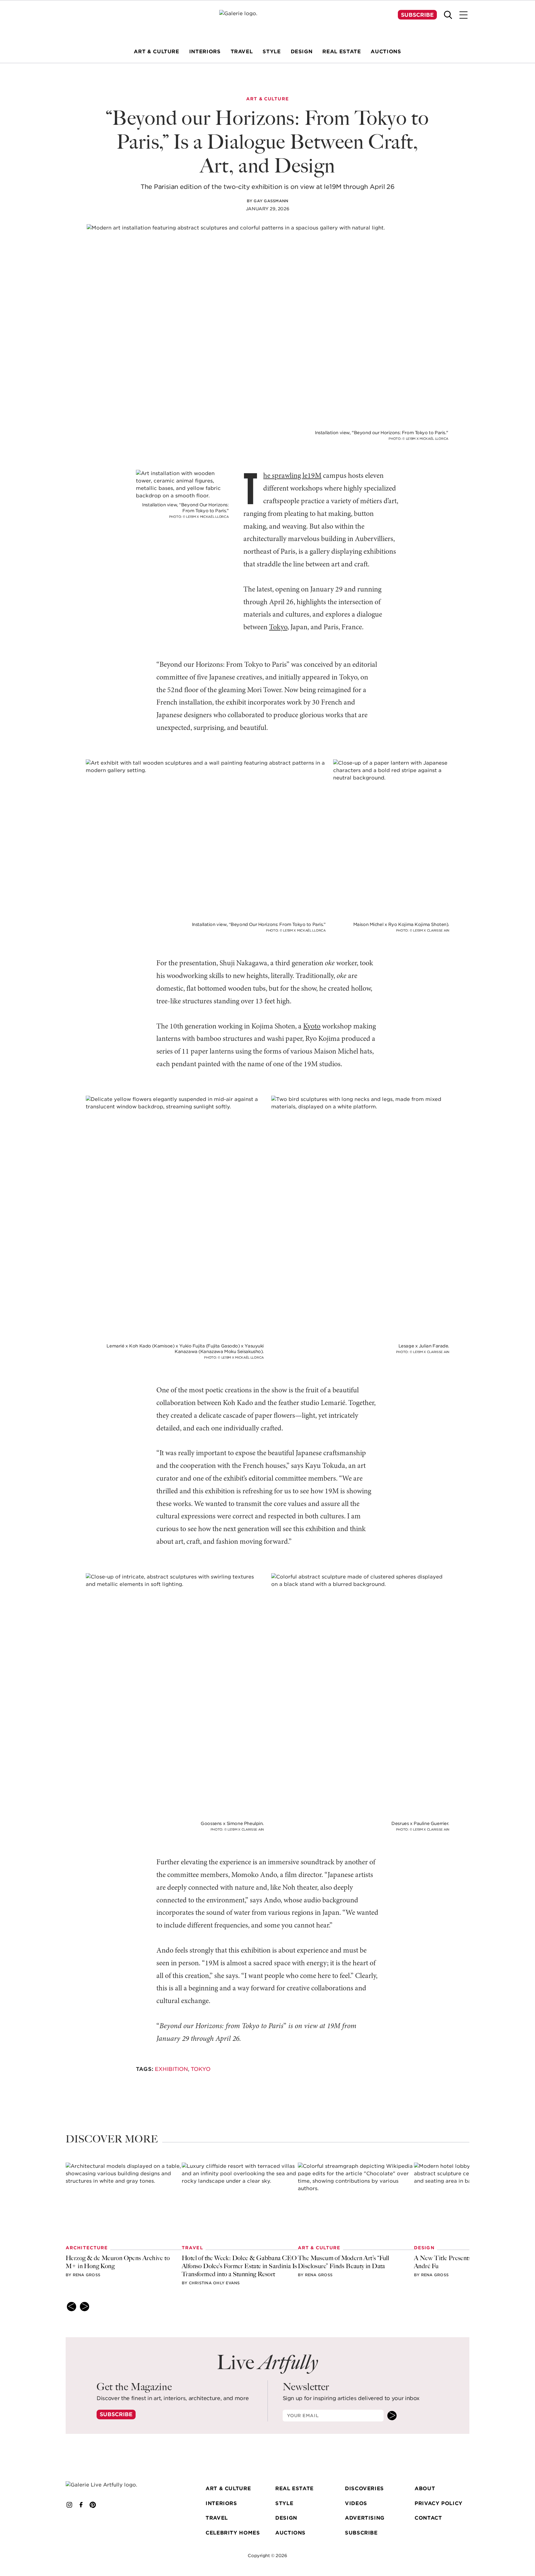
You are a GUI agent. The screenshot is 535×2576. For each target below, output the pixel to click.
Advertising (365, 2518)
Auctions (290, 2533)
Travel (217, 2518)
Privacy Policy (439, 2503)
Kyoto (312, 1027)
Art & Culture (228, 2489)
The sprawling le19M (292, 476)
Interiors (221, 2503)
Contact (428, 2518)
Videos (356, 2503)
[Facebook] (81, 2505)
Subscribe (417, 15)
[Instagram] (69, 2505)
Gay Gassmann (271, 201)
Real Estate (294, 2489)
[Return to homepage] (111, 2485)
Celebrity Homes (233, 2533)
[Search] (448, 15)
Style (284, 2503)
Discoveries (364, 2489)
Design (286, 2518)
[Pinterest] (93, 2505)
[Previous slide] (72, 2307)
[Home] (267, 22)
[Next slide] (85, 2307)
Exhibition (171, 2069)
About (425, 2489)
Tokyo (278, 627)
